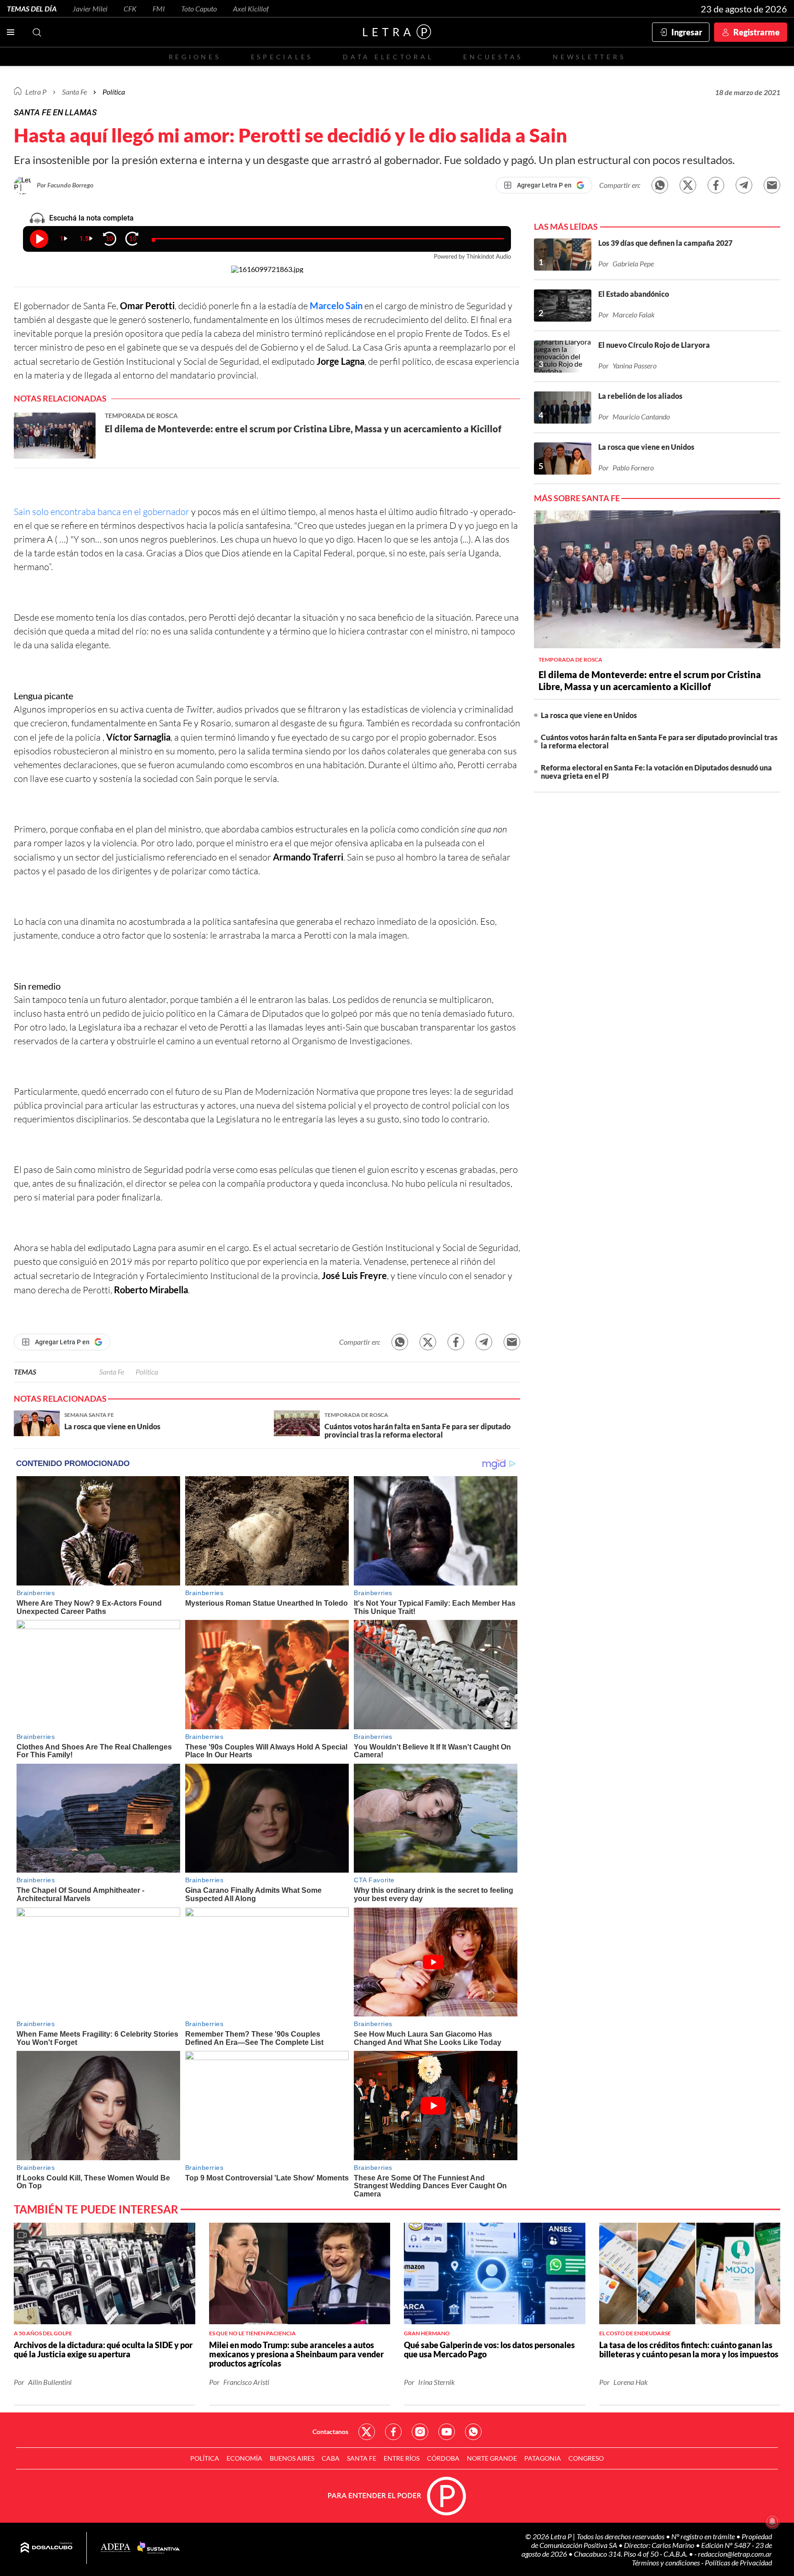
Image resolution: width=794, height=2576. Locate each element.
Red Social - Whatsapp (473, 2432)
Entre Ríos (402, 2458)
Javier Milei (90, 8)
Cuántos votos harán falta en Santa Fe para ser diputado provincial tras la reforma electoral (659, 741)
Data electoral (388, 57)
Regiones (195, 57)
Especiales (282, 57)
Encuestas (493, 57)
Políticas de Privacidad (738, 2562)
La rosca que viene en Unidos (589, 715)
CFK (130, 8)
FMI (159, 8)
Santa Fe (112, 1372)
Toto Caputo (199, 8)
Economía (244, 2458)
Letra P (36, 92)
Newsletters (589, 57)
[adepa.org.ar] (116, 2548)
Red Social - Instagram (420, 2432)
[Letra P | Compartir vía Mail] (772, 185)
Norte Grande (492, 2458)
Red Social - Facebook (393, 2432)
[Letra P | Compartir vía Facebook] (716, 185)
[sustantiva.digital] (159, 2548)
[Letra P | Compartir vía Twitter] (688, 185)
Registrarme (757, 32)
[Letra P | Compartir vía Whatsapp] (660, 185)
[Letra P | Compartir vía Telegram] (744, 185)
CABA (331, 2458)
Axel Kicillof (251, 8)
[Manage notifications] (772, 2521)
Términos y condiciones (666, 2562)
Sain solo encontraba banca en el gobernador (102, 512)
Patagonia (543, 2458)
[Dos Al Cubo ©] (47, 2548)
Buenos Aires (292, 2458)
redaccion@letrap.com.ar (735, 2554)
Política (114, 92)
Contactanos (330, 2432)
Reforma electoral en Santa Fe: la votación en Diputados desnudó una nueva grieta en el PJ (656, 772)
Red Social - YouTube (447, 2432)
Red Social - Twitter (367, 2432)
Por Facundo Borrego (65, 185)
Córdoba (443, 2458)
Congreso (586, 2458)
